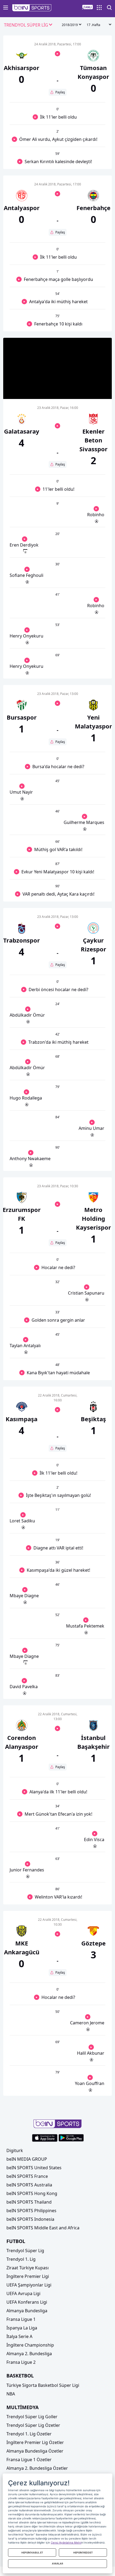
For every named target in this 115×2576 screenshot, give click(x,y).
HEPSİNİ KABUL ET (32, 2553)
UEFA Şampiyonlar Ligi (29, 2285)
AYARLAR (57, 2564)
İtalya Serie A (19, 2336)
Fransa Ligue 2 (21, 2362)
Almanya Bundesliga (27, 2311)
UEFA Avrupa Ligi (23, 2293)
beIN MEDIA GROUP (27, 2159)
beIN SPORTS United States (34, 2168)
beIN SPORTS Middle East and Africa (43, 2228)
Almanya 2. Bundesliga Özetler (37, 2468)
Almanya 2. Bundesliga (29, 2354)
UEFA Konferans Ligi (27, 2302)
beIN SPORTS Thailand (29, 2202)
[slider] (57, 382)
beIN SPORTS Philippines (31, 2211)
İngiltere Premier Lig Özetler (35, 2442)
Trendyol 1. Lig (21, 2259)
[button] (32, 8)
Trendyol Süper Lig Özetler (33, 2425)
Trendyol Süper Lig (25, 2251)
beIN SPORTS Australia (29, 2185)
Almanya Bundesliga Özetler (35, 2451)
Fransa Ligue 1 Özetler (29, 2460)
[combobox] (28, 25)
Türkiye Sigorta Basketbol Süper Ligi (43, 2385)
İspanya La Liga (22, 2328)
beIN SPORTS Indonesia (30, 2219)
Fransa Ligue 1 (21, 2319)
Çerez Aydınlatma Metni (66, 2542)
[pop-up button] (95, 390)
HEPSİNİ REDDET (83, 2553)
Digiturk (15, 2150)
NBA (11, 2394)
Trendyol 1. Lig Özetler (29, 2434)
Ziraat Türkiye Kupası (28, 2268)
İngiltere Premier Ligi (28, 2276)
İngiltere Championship (30, 2345)
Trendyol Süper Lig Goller (32, 2417)
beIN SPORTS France (27, 2176)
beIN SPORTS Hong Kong (32, 2193)
